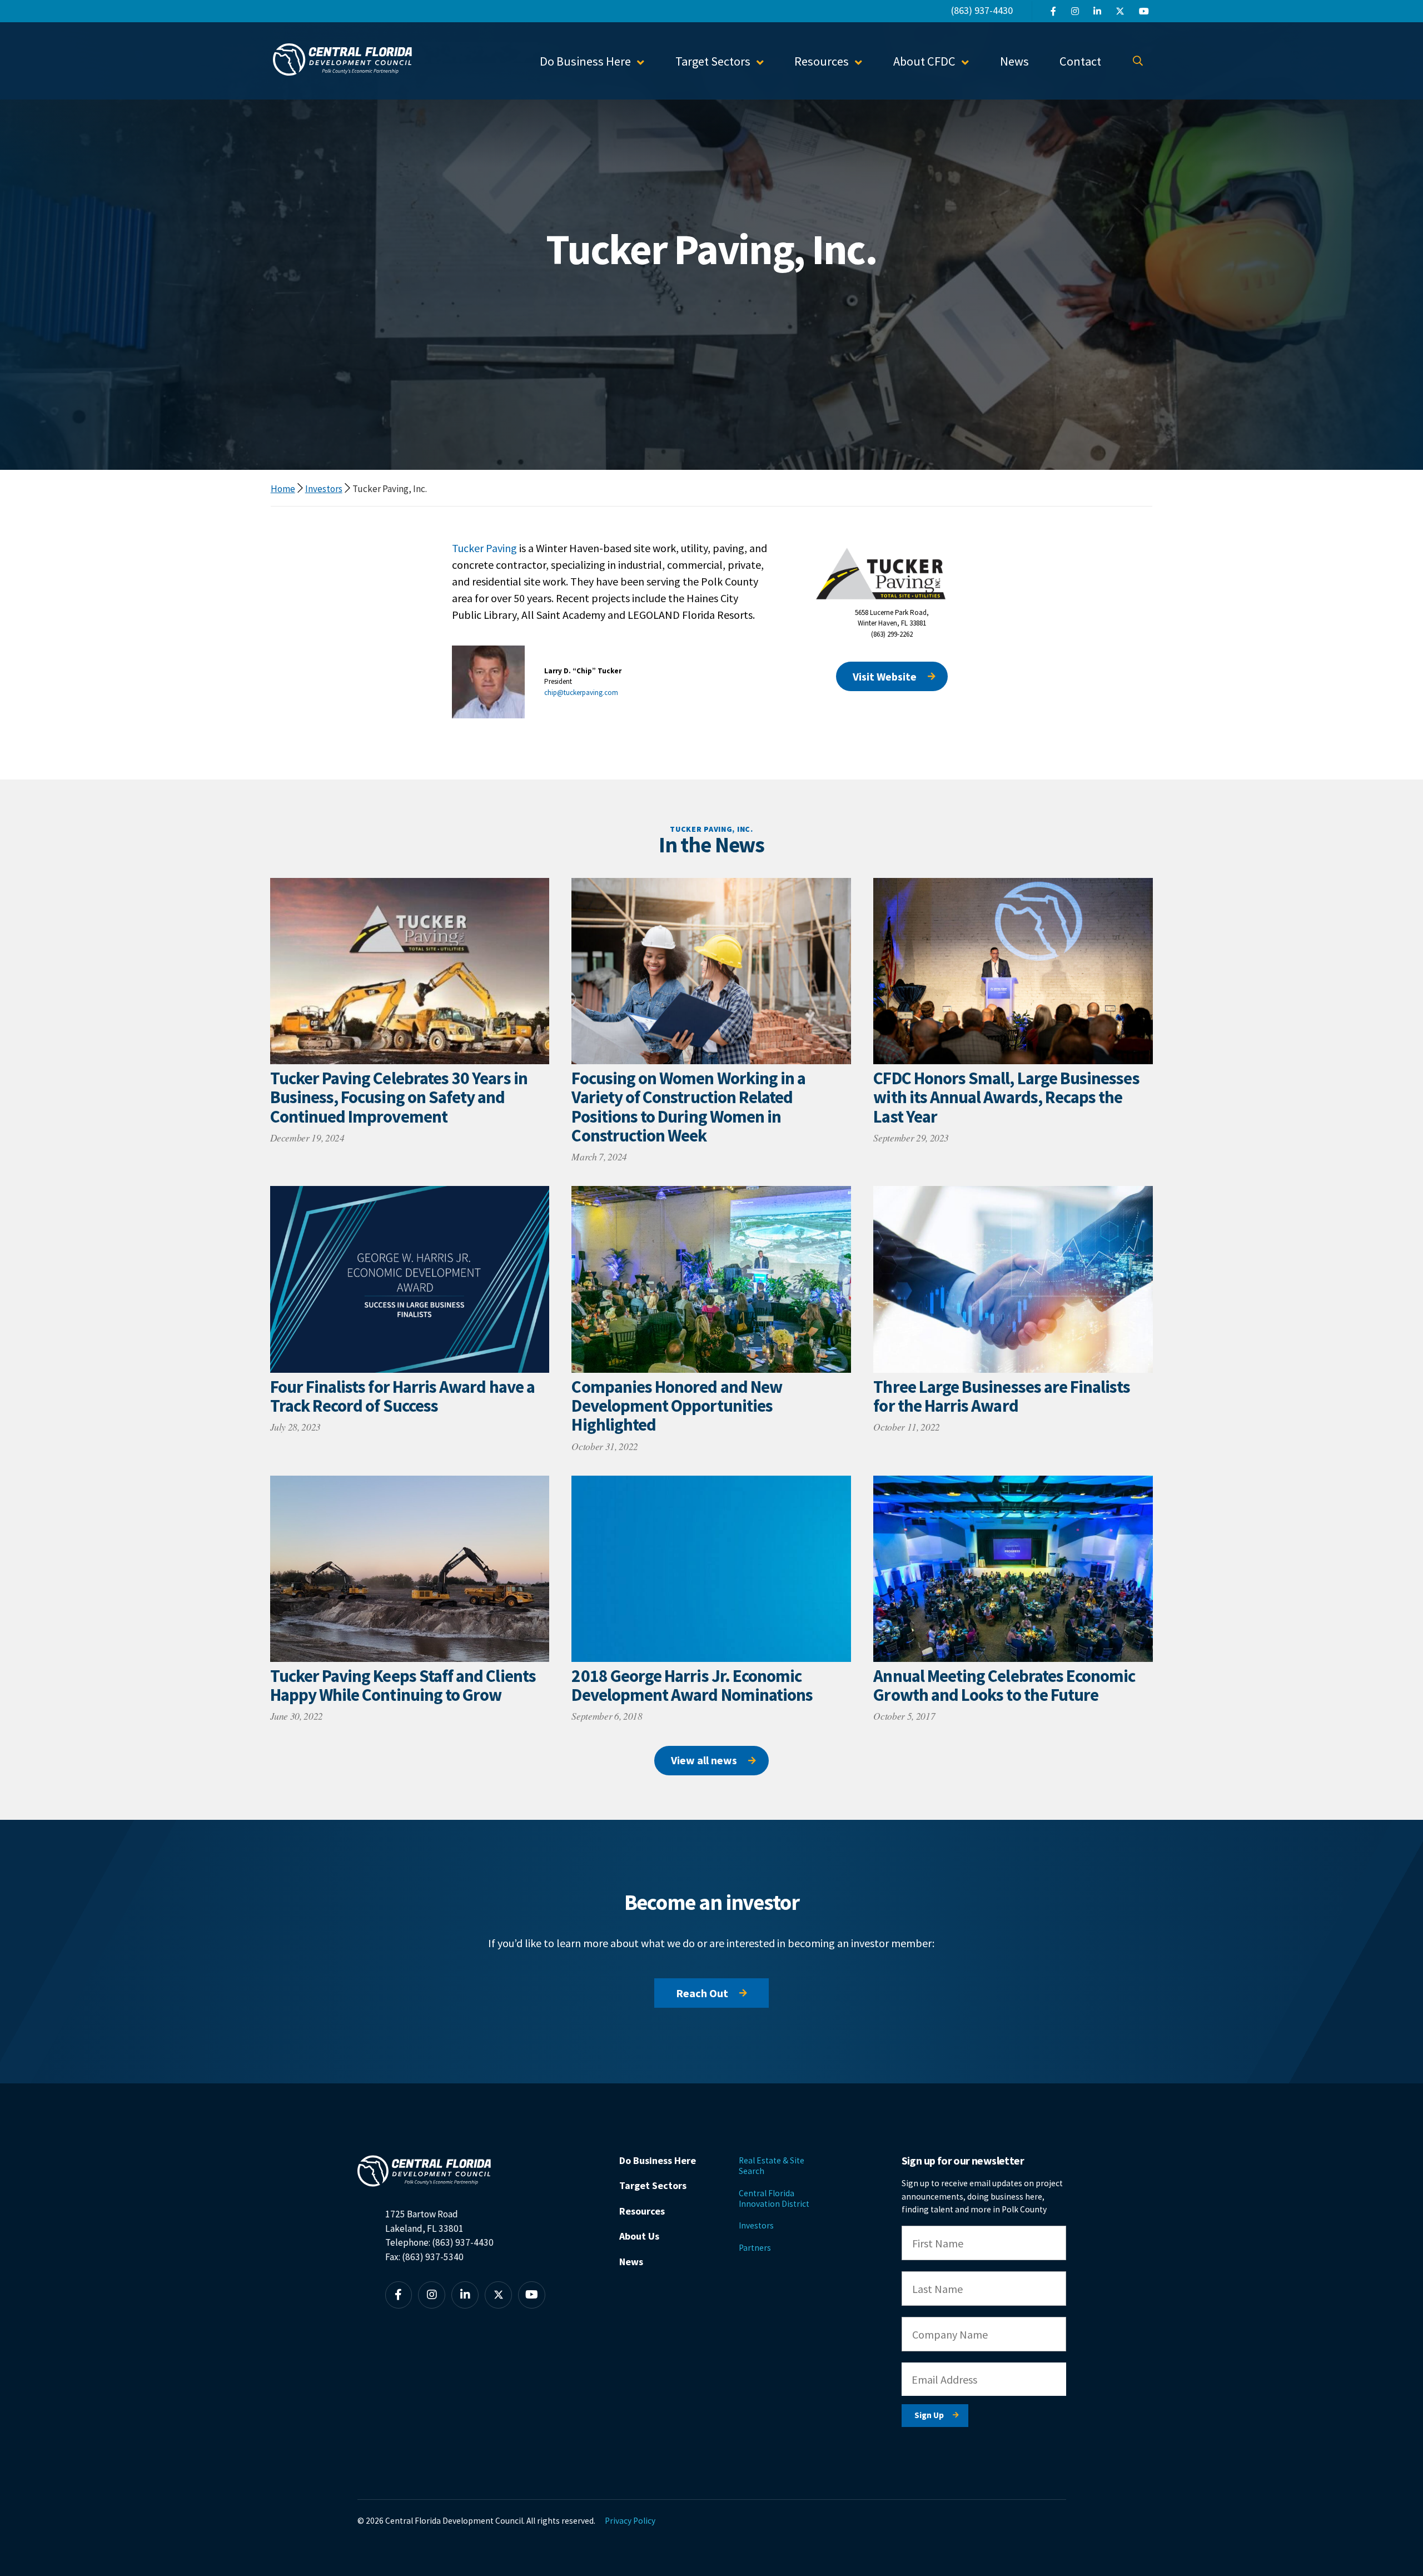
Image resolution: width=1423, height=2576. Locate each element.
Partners (755, 2248)
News (1014, 61)
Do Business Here (658, 2160)
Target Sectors (653, 2185)
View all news (704, 1760)
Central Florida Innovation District (774, 2198)
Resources (642, 2211)
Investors (324, 489)
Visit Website (885, 676)
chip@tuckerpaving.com (581, 693)
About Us (639, 2236)
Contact (1080, 61)
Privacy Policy (630, 2521)
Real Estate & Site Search (772, 2166)
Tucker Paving (484, 548)
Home (283, 489)
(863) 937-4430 (982, 10)
